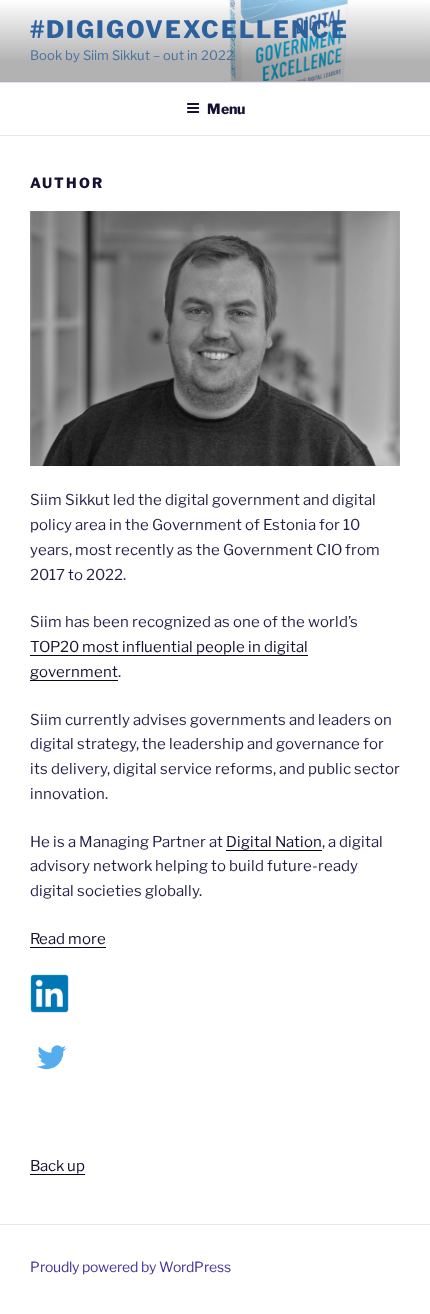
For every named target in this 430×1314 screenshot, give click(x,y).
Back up (57, 1166)
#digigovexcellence (189, 29)
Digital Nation (274, 842)
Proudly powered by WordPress (130, 1266)
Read (47, 939)
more (85, 939)
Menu (226, 108)
